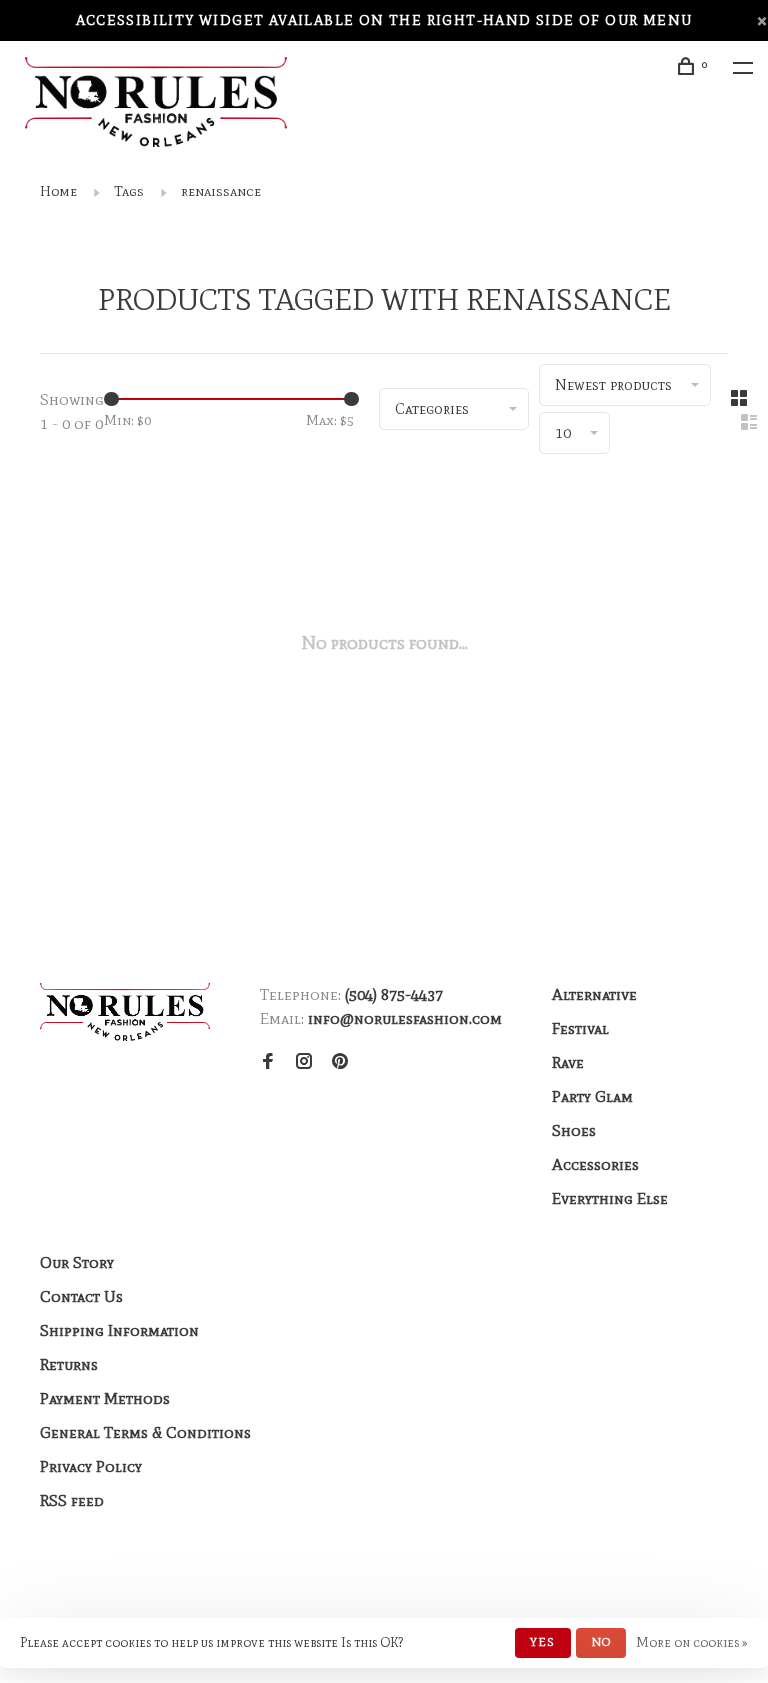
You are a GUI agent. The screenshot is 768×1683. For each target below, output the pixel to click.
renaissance (221, 191)
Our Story (77, 1262)
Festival (580, 1028)
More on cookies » (692, 1642)
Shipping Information (119, 1330)
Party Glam (592, 1096)
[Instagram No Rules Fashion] (304, 1062)
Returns (69, 1364)
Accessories (595, 1164)
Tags (129, 191)
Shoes (574, 1130)
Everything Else (610, 1198)
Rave (568, 1062)
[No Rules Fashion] (125, 1012)
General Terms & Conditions (145, 1432)
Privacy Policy (91, 1466)
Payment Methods (105, 1398)
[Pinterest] (340, 1062)
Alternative (594, 994)
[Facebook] (268, 1062)
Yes (543, 1642)
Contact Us (81, 1296)
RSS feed (72, 1500)
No (601, 1642)
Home (58, 191)
